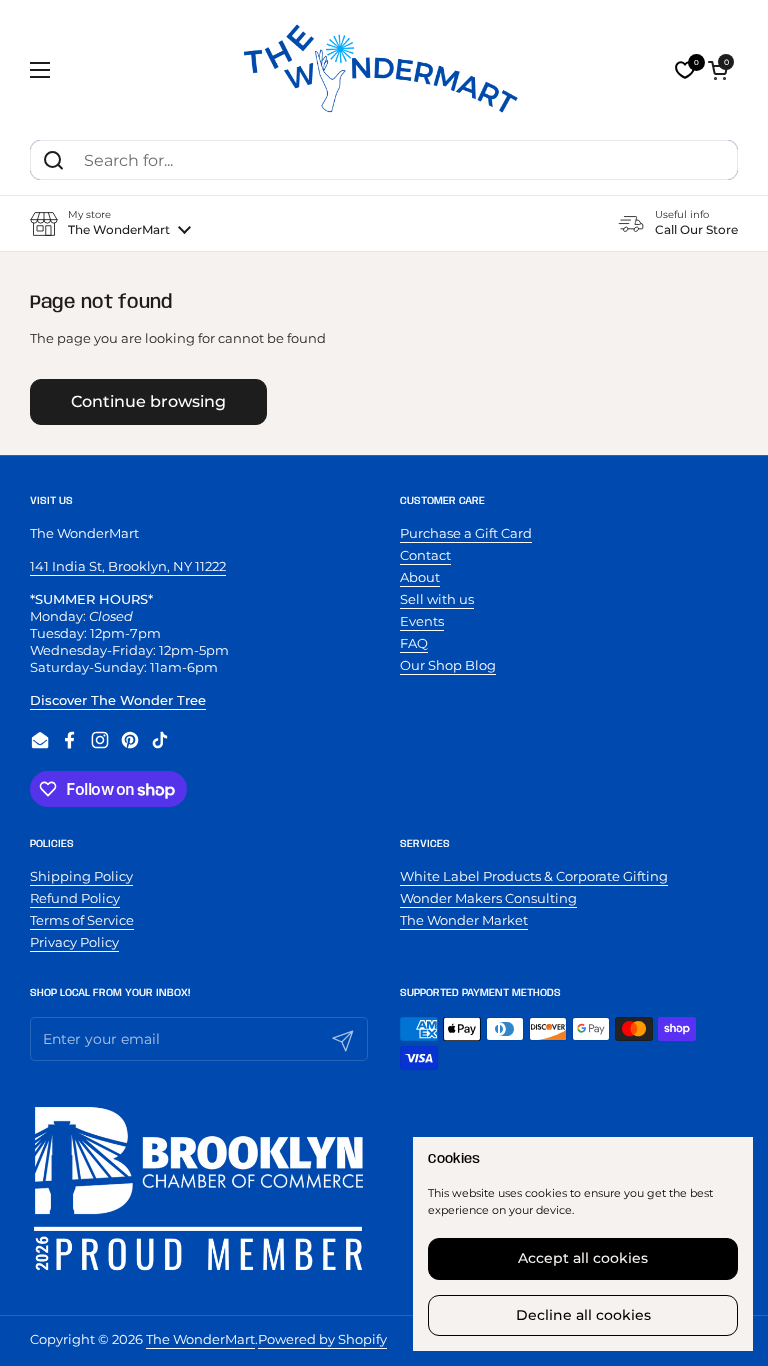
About (420, 577)
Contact (425, 555)
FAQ (414, 643)
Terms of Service (82, 920)
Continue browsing (148, 401)
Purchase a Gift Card (466, 533)
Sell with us (437, 599)
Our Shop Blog (448, 665)
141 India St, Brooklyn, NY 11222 (128, 566)
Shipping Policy (81, 876)
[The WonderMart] (384, 70)
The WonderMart (200, 1339)
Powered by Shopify (322, 1339)
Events (422, 621)
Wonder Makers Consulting (488, 898)
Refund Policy (75, 898)
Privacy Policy (74, 942)
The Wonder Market (464, 920)
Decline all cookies (583, 1315)
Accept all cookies (583, 1258)
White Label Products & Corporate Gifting (534, 876)
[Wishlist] (685, 70)
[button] (718, 70)
